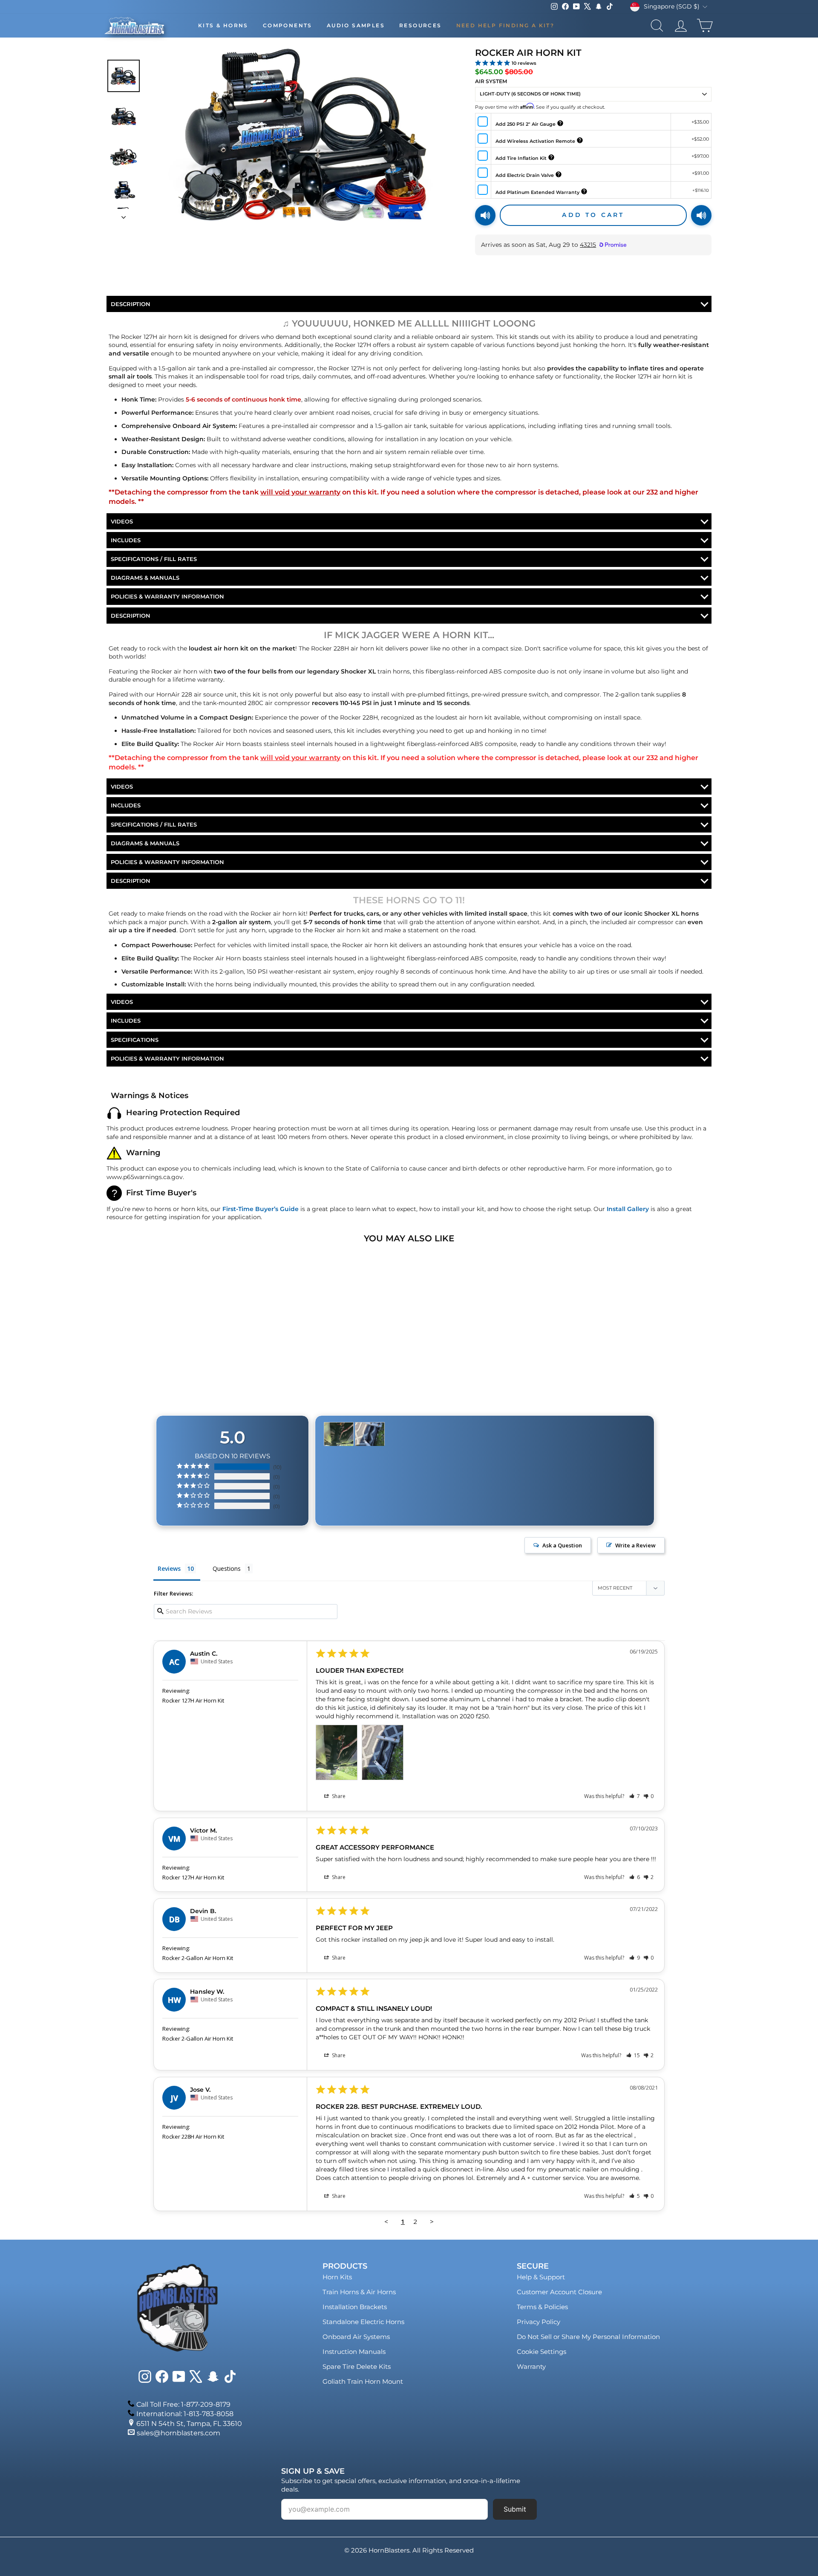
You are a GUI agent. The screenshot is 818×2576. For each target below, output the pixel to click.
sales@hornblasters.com (179, 2433)
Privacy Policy (539, 2322)
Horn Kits (337, 2277)
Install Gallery (628, 1209)
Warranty (531, 2366)
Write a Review (635, 1545)
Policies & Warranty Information (167, 596)
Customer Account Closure (559, 2292)
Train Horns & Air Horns (359, 2292)
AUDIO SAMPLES (356, 25)
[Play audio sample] (485, 215)
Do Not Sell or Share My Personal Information (588, 2337)
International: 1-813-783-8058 (185, 2414)
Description (131, 304)
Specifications (135, 1040)
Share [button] (338, 1796)
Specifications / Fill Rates (154, 559)
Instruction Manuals (354, 2352)
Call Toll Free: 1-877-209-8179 (183, 2404)
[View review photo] (337, 1752)
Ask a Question (562, 1545)
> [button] (432, 2221)
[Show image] (124, 76)
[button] (635, 1796)
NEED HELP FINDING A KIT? (505, 25)
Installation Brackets (355, 2307)
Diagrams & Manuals (145, 578)
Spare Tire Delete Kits (357, 2366)
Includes (126, 540)
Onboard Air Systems (356, 2337)
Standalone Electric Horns (363, 2322)
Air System (491, 81)
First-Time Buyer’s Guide (261, 1209)
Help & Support (541, 2277)
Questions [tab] (227, 1568)
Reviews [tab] (169, 1568)
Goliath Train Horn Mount (363, 2381)
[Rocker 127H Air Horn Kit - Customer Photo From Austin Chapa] (339, 1434)
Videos (122, 521)
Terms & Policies (542, 2307)
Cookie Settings (541, 2352)
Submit (515, 2509)
